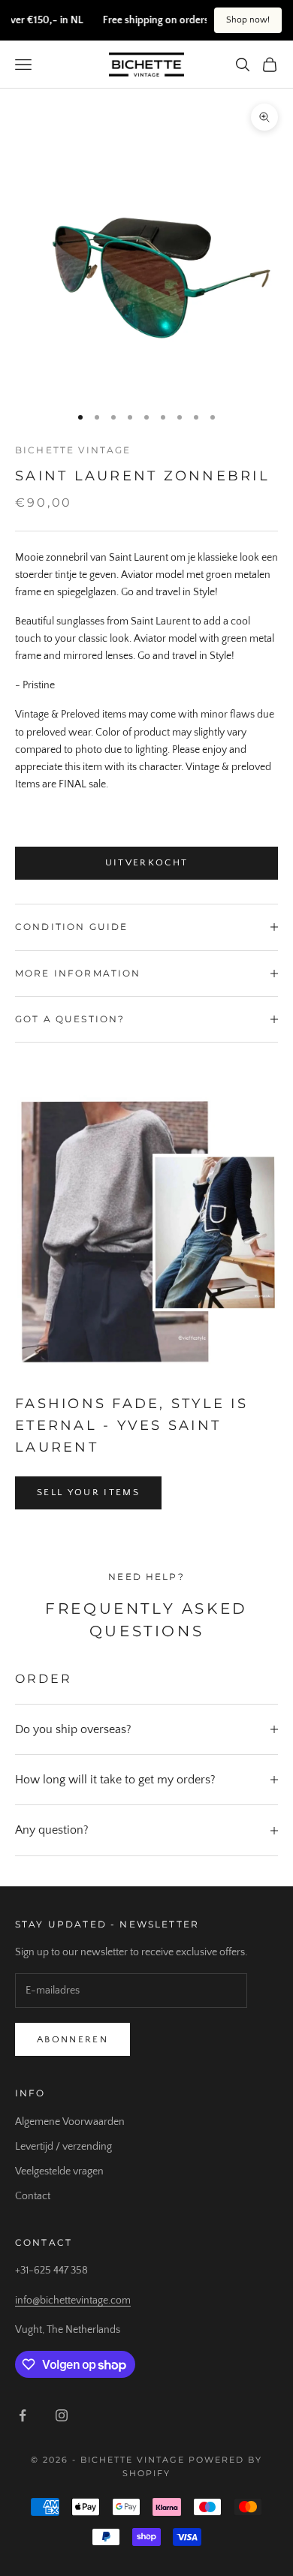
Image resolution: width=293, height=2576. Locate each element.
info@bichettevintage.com (73, 2301)
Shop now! (248, 20)
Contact (33, 2196)
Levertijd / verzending (63, 2147)
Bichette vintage (73, 450)
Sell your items (88, 1492)
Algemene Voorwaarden (70, 2122)
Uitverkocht (147, 862)
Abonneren (72, 2039)
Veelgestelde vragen (59, 2171)
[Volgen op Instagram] (62, 2415)
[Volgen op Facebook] (23, 2415)
